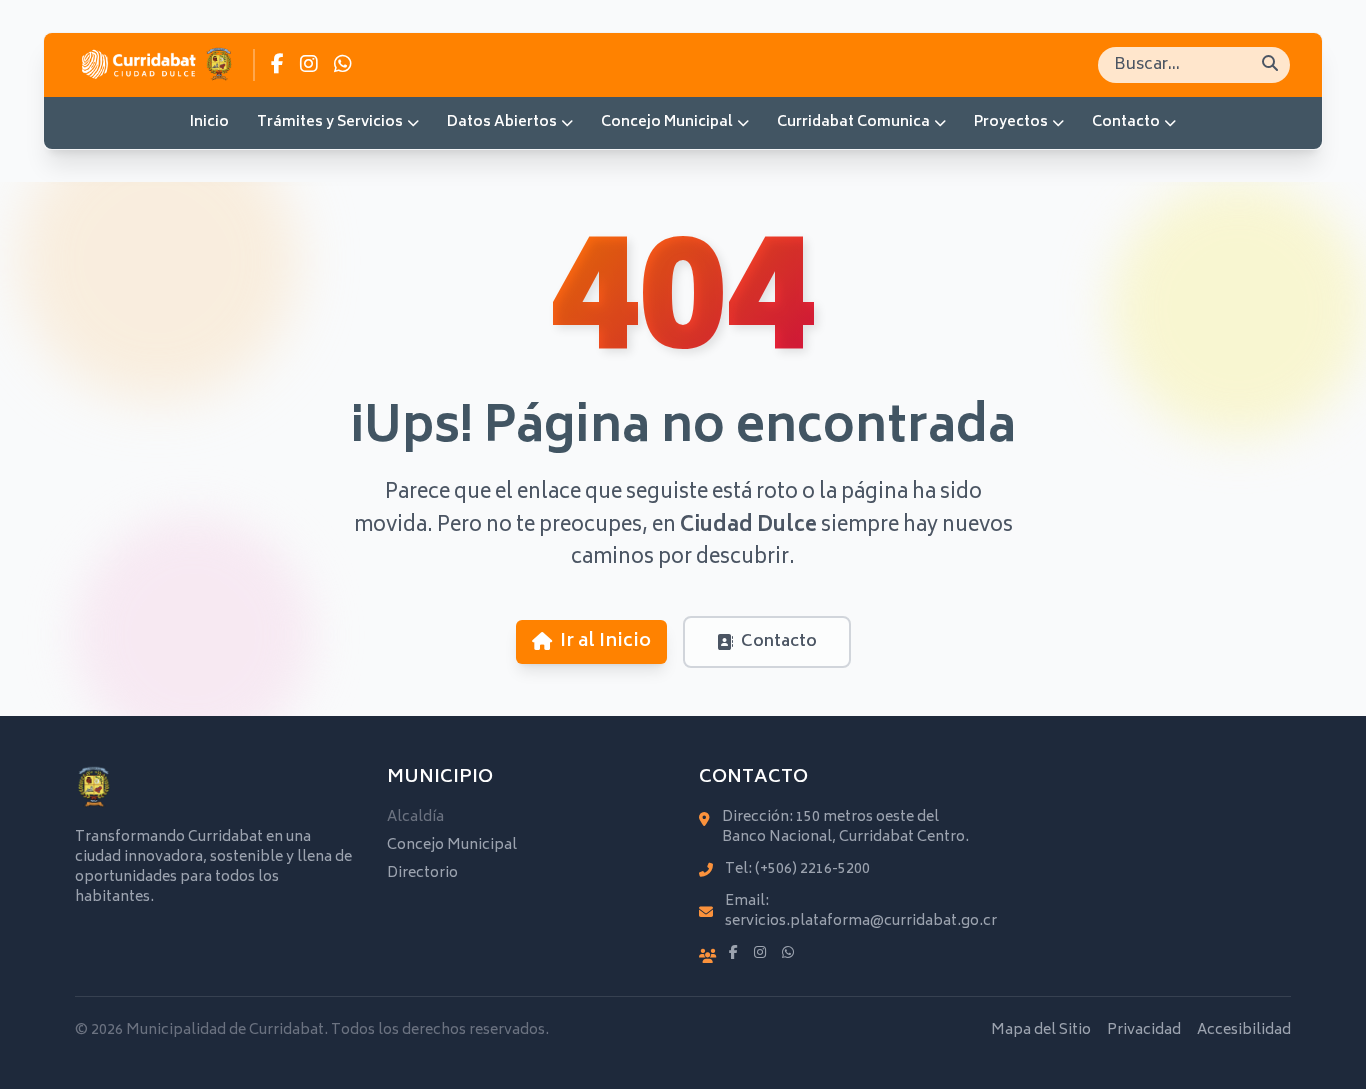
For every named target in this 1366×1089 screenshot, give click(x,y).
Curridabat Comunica (853, 122)
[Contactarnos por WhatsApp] (343, 65)
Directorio (422, 873)
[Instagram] (760, 954)
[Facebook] (733, 954)
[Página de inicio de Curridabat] (156, 65)
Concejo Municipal (667, 122)
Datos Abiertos (502, 122)
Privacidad (1144, 1031)
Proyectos (1011, 122)
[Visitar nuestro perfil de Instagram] (309, 65)
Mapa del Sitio (1041, 1031)
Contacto (1126, 122)
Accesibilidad (1244, 1031)
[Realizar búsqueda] (1270, 65)
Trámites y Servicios (330, 122)
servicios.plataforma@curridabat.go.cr (861, 921)
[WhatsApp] (788, 954)
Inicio (209, 122)
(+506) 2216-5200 (812, 869)
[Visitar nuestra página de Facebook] (277, 65)
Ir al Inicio (605, 642)
